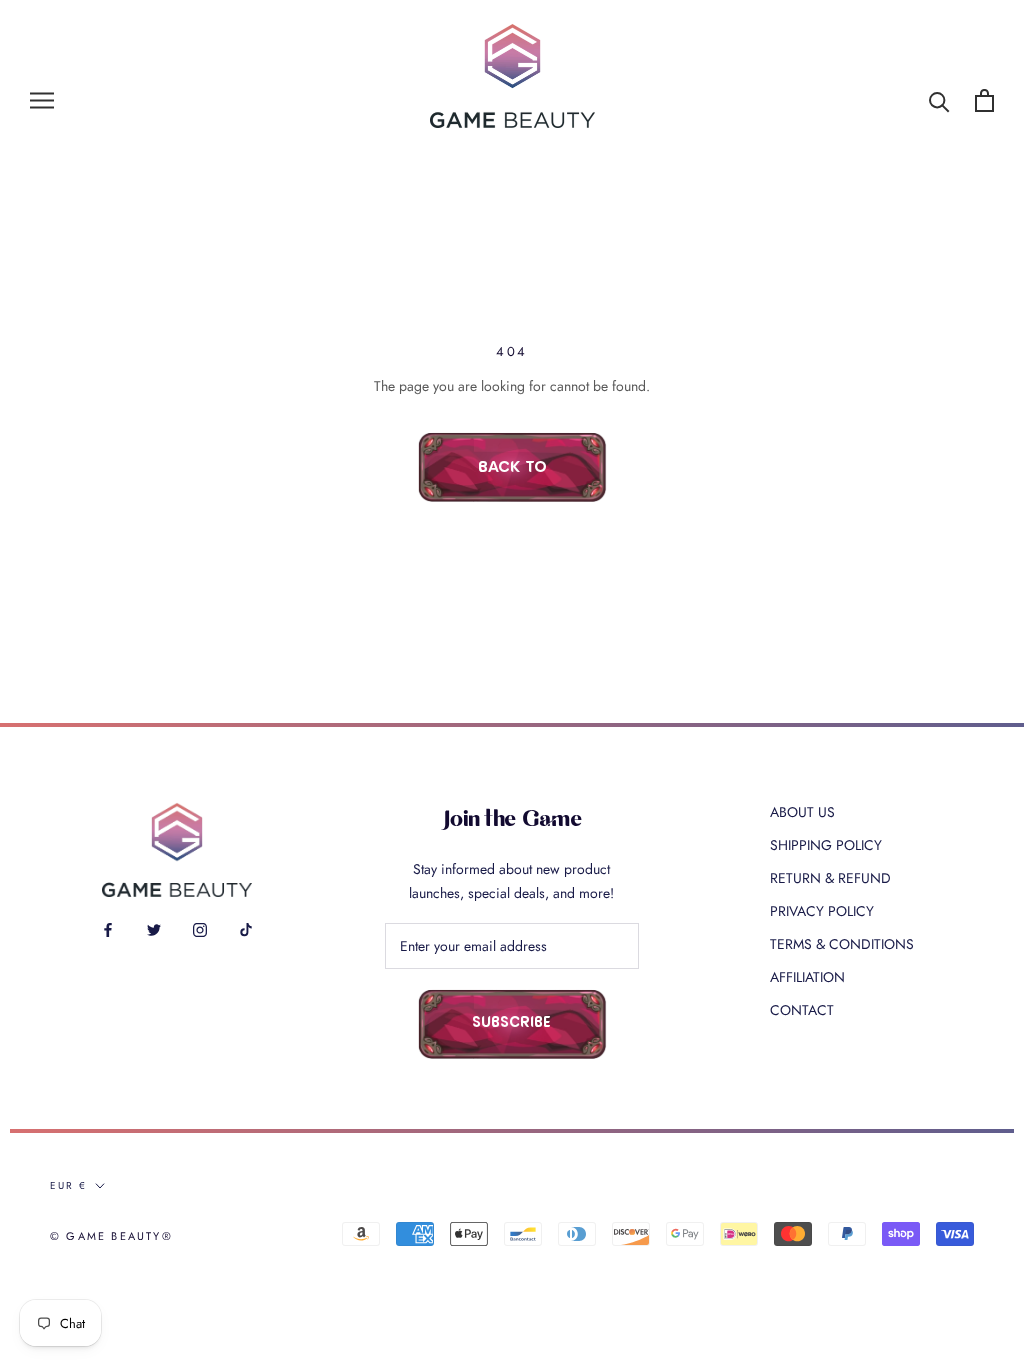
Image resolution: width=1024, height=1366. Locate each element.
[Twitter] (154, 928)
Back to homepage (512, 481)
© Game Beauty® (111, 1236)
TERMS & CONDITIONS (842, 944)
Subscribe (511, 1023)
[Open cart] (984, 100)
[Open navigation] (42, 100)
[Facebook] (108, 928)
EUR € (68, 1185)
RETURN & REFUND (830, 878)
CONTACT (802, 1010)
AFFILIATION (807, 977)
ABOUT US (802, 812)
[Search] (939, 100)
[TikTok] (246, 928)
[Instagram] (200, 928)
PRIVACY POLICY (822, 911)
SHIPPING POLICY (826, 845)
